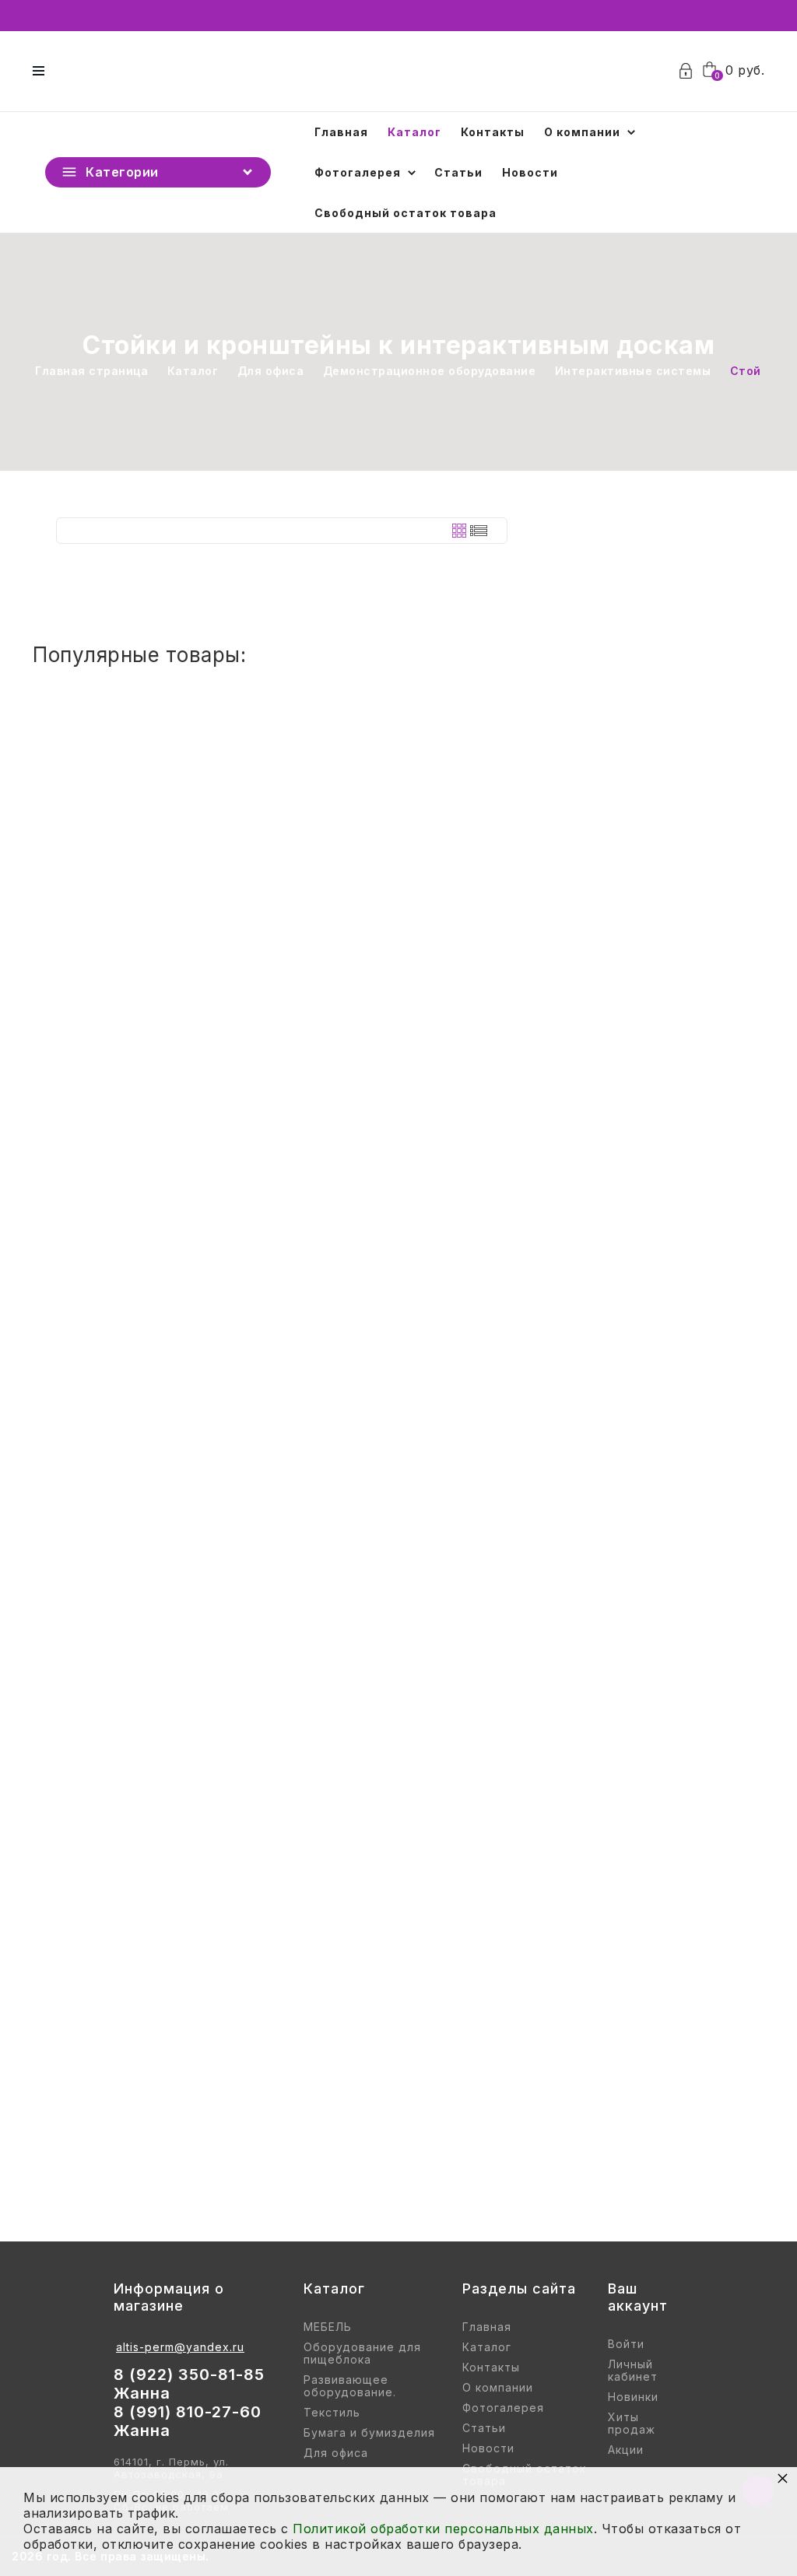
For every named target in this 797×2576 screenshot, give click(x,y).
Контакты (493, 132)
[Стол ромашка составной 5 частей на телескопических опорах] (399, 1551)
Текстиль (332, 2413)
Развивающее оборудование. (350, 2386)
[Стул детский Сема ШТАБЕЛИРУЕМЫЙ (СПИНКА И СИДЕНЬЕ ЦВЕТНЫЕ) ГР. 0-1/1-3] (399, 770)
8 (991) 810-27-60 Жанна (188, 2421)
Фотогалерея (358, 172)
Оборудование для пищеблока (362, 2353)
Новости (530, 172)
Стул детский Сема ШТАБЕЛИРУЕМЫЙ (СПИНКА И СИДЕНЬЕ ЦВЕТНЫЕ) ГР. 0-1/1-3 (343, 873)
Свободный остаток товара (406, 213)
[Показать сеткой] (459, 531)
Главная (341, 132)
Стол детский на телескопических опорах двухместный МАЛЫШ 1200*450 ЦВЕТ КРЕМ (363, 1134)
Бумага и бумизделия (369, 2433)
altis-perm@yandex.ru (180, 2347)
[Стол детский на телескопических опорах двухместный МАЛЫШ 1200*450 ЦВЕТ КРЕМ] (399, 1031)
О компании (582, 132)
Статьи (458, 172)
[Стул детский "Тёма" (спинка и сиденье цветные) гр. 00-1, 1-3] (399, 2072)
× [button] (783, 2478)
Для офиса (336, 2453)
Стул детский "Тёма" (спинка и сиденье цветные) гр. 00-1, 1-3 (277, 2175)
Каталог (414, 132)
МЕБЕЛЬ (328, 2327)
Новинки (633, 2397)
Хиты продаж (632, 2424)
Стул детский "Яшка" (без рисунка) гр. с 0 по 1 (220, 1915)
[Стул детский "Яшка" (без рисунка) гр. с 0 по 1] (399, 1812)
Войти (626, 2344)
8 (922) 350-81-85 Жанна (189, 2384)
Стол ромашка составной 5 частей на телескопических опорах (279, 1654)
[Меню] (39, 71)
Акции (626, 2450)
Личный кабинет (633, 2371)
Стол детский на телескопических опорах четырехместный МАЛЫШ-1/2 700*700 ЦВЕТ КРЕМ (386, 1393)
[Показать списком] (479, 531)
